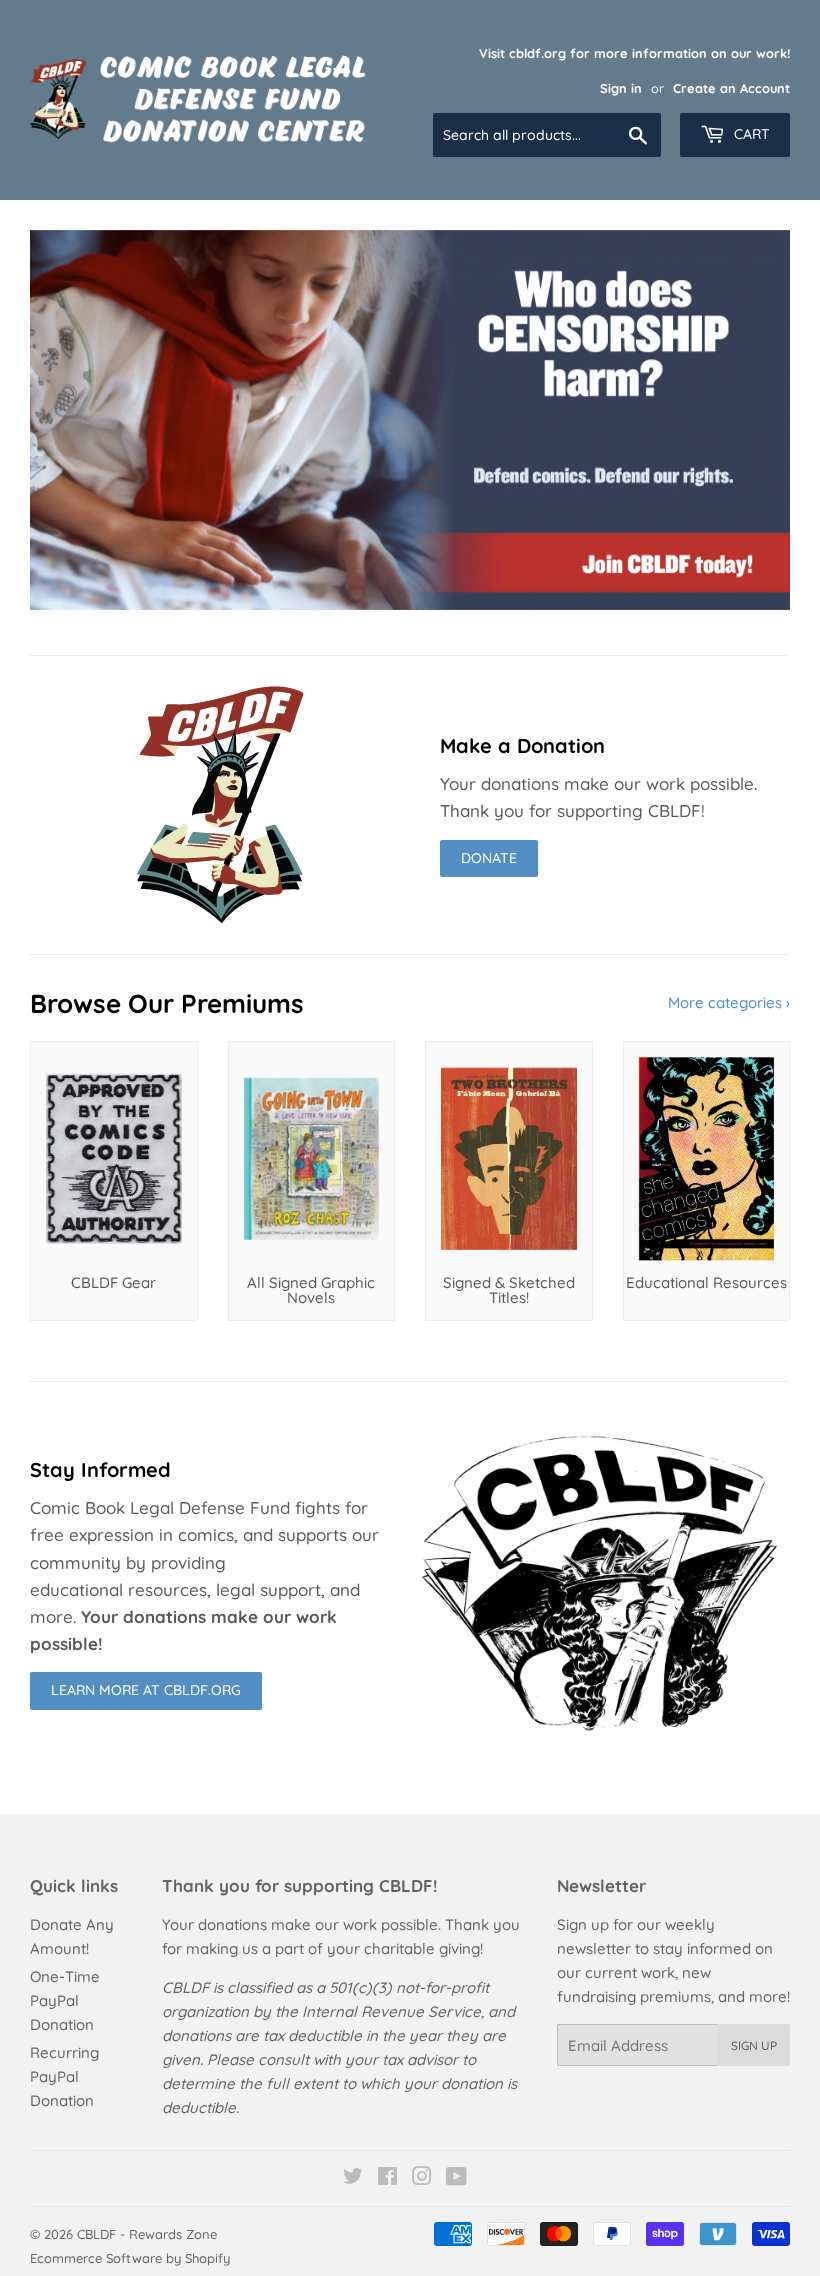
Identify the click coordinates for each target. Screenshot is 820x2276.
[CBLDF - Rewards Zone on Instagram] (422, 2178)
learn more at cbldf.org (146, 1690)
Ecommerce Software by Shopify (130, 2258)
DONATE (489, 858)
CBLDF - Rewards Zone (147, 2234)
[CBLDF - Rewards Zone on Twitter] (353, 2178)
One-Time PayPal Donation (65, 2000)
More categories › (729, 1002)
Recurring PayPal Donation (64, 2076)
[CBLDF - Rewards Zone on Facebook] (387, 2178)
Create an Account (731, 88)
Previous (62, 420)
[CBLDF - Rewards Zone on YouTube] (456, 2178)
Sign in (621, 88)
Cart (750, 134)
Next (757, 420)
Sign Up (754, 2045)
